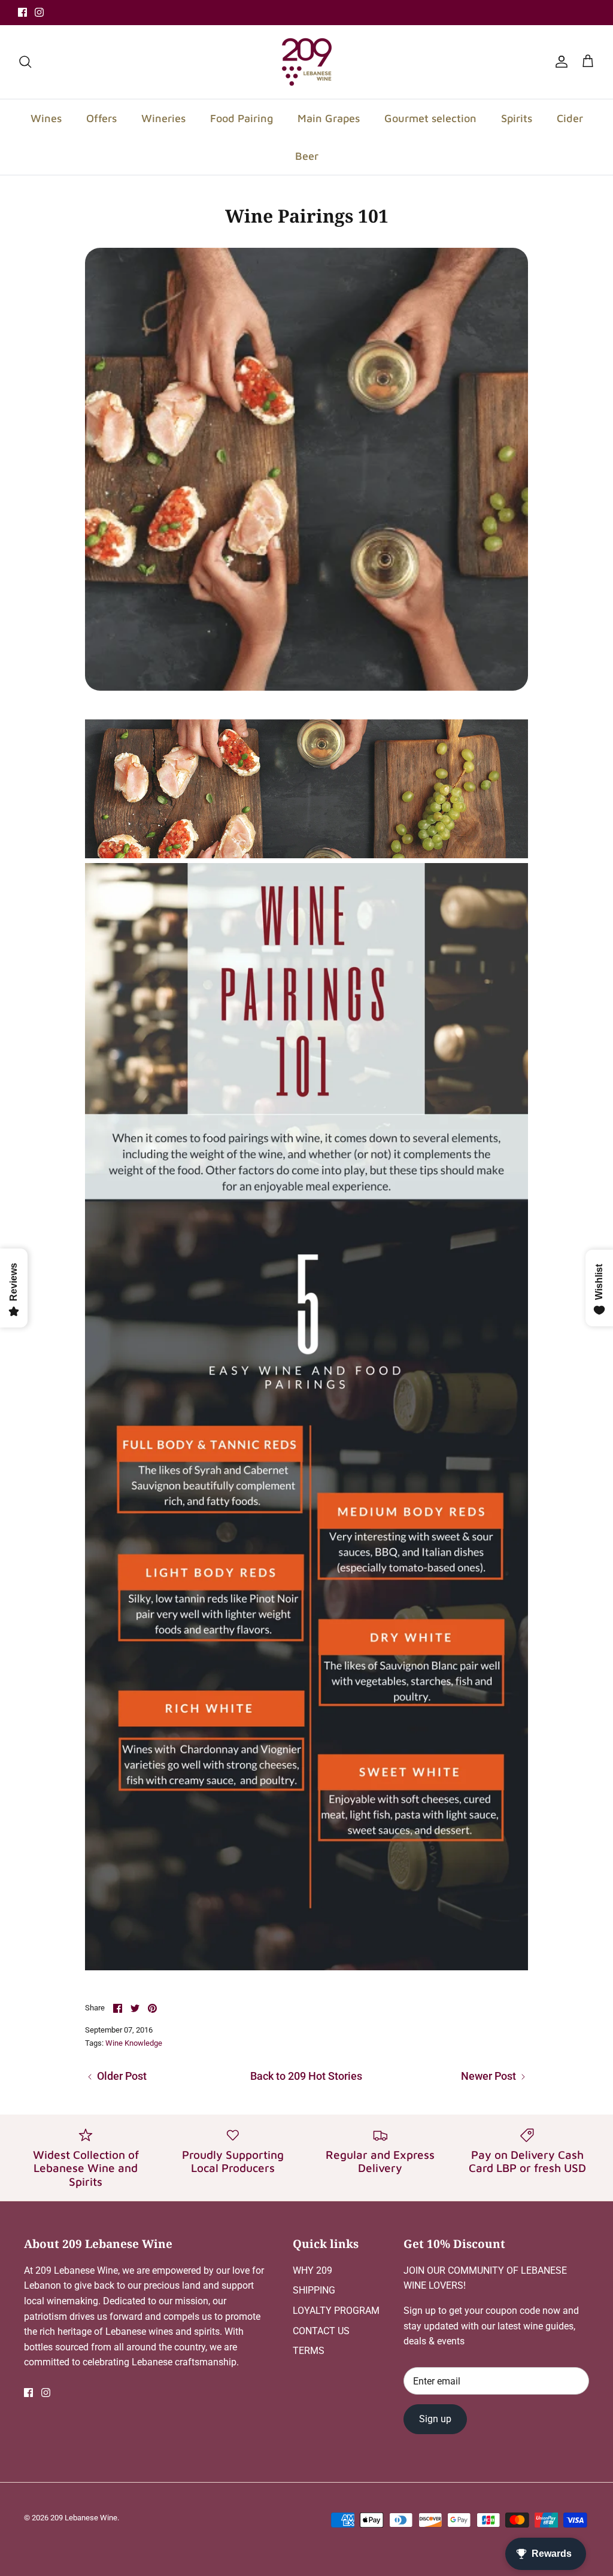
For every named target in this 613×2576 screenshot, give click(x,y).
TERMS (309, 2351)
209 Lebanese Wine (84, 2518)
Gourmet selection (430, 118)
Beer (307, 156)
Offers (101, 118)
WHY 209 (312, 2270)
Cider (570, 118)
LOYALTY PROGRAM (336, 2311)
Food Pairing (242, 118)
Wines (46, 118)
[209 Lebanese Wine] (307, 62)
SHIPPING (314, 2290)
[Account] (559, 62)
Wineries (163, 118)
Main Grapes (329, 118)
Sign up (435, 2419)
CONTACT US (321, 2331)
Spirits (517, 118)
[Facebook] (22, 12)
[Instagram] (39, 12)
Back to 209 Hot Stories (306, 2076)
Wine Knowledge (134, 2043)
